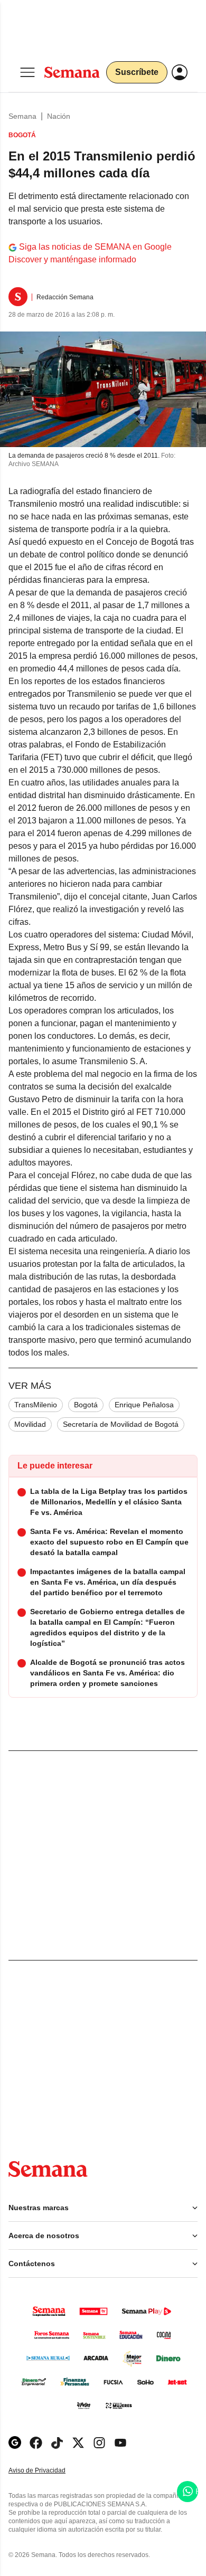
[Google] (15, 2443)
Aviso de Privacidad (48, 2471)
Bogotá (86, 1405)
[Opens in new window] (36, 2443)
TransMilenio (36, 1405)
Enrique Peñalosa (144, 1405)
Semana (22, 116)
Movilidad (30, 1424)
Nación (59, 116)
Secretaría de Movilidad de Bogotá (121, 1424)
